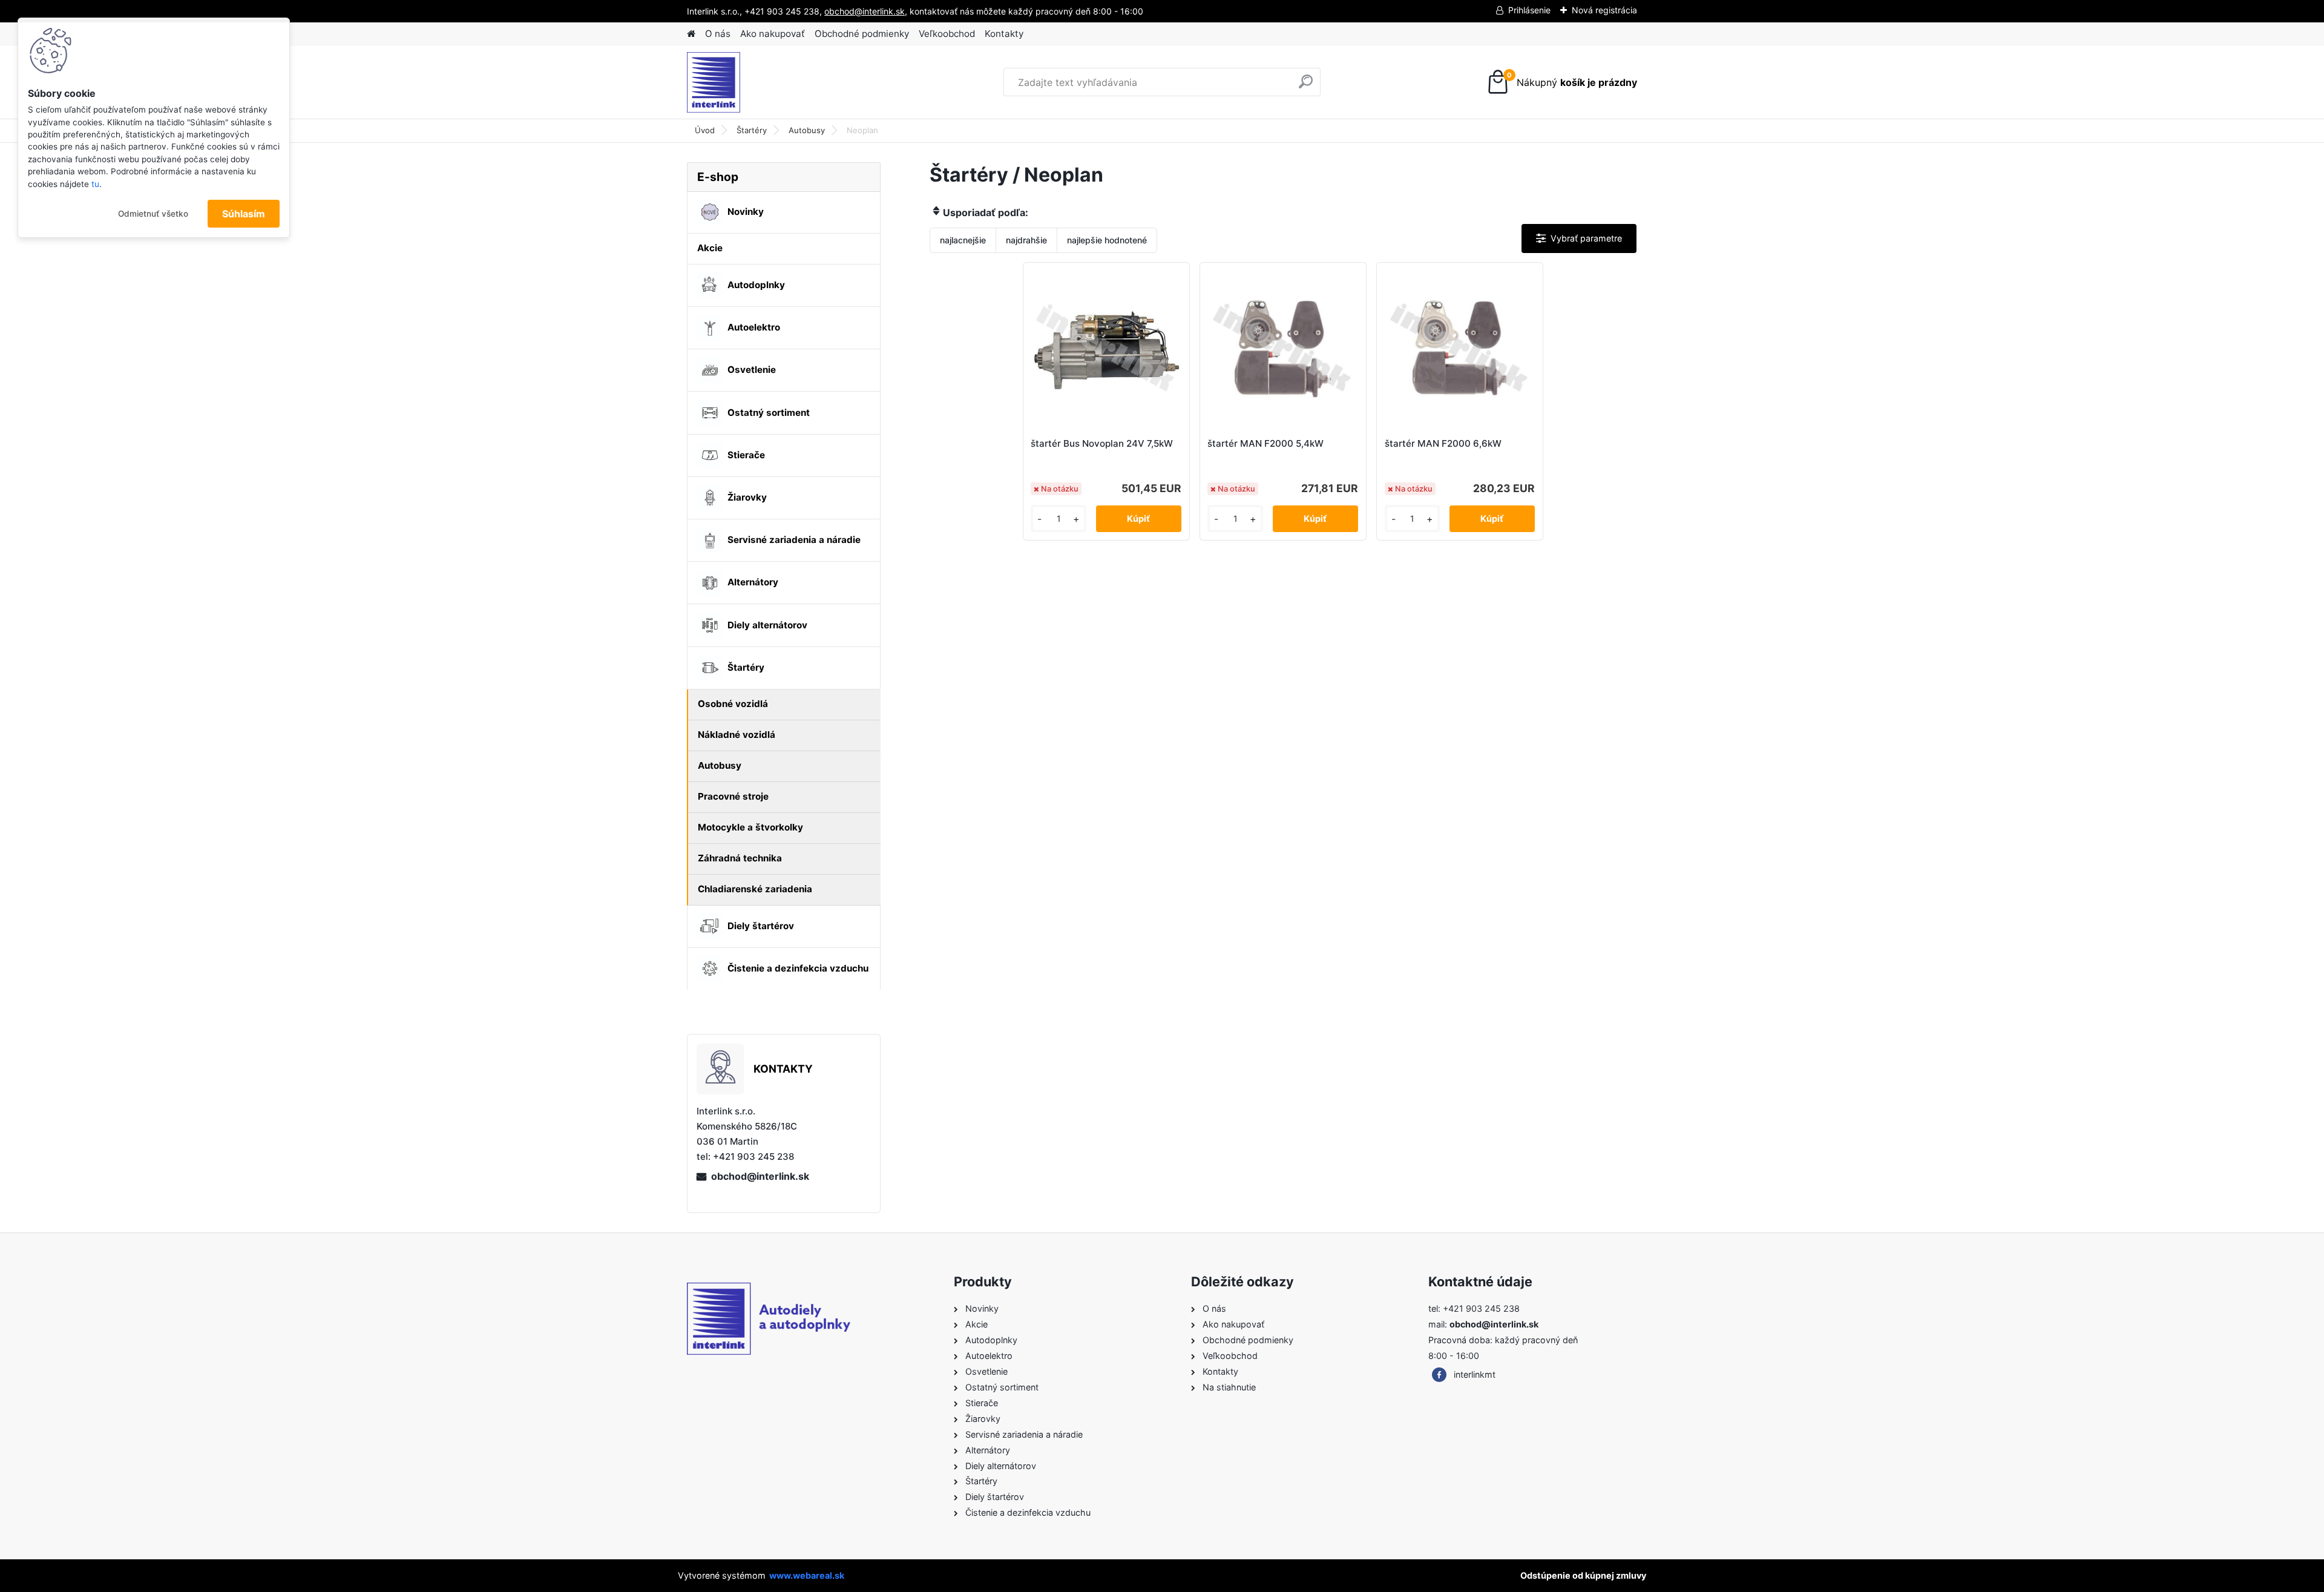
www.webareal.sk (807, 1575)
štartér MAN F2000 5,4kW (1265, 443)
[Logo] (770, 82)
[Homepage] (691, 34)
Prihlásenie (1529, 10)
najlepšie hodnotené (1107, 240)
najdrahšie (1026, 240)
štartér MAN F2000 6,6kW (1443, 443)
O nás (718, 34)
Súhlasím (244, 214)
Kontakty (1004, 34)
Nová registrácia (1604, 10)
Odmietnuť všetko (153, 214)
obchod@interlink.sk (760, 1176)
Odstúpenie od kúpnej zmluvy (1583, 1575)
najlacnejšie (963, 240)
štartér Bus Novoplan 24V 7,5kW (1102, 443)
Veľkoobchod (947, 34)
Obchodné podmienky (862, 34)
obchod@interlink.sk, (866, 11)
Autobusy (807, 130)
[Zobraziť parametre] (1579, 238)
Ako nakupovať (773, 34)
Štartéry (752, 130)
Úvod (705, 130)
